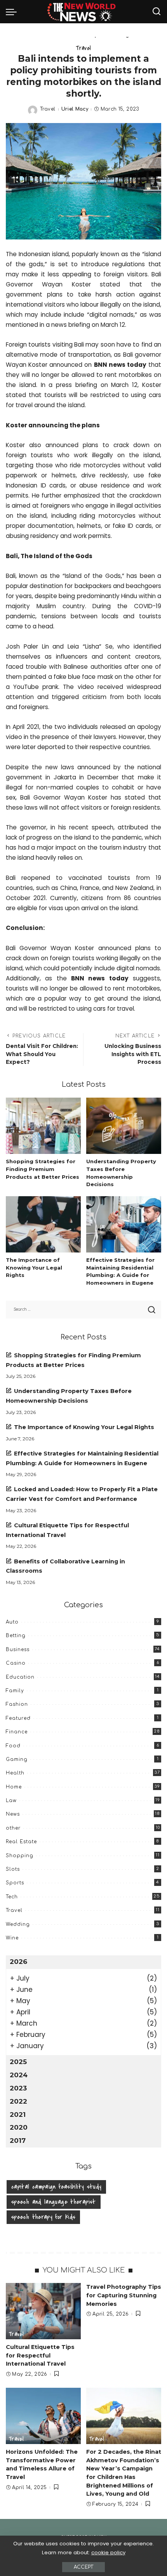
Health (15, 1773)
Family (15, 1691)
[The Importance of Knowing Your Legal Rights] (43, 1224)
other (13, 1828)
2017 (18, 2141)
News (13, 1814)
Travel (83, 48)
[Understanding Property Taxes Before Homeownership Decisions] (124, 1126)
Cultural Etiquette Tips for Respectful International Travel (40, 2355)
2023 (18, 2088)
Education (20, 1677)
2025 (18, 2062)
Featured (18, 1718)
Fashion (17, 1704)
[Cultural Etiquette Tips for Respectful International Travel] (43, 2311)
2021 (18, 2115)
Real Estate (21, 1842)
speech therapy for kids (43, 2217)
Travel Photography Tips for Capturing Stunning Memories (124, 2295)
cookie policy (108, 2553)
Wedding (18, 1924)
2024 (19, 2075)
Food (13, 1746)
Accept (83, 2567)
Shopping (20, 1856)
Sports (15, 1883)
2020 (19, 2127)
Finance (17, 1732)
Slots (13, 1869)
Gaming (17, 1759)
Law (11, 1801)
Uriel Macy (75, 109)
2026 (18, 1962)
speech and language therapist (54, 2202)
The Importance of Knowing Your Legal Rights (34, 1268)
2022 (18, 2101)
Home (14, 1787)
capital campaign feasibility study (56, 2187)
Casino (16, 1663)
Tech (12, 1897)
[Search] (157, 12)
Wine (12, 1938)
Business (18, 1650)
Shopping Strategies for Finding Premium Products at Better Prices (43, 1169)
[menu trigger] (13, 12)
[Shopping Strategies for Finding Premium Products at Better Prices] (43, 1126)
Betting (16, 1636)
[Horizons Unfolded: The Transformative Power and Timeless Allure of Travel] (43, 2416)
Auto (12, 1622)
